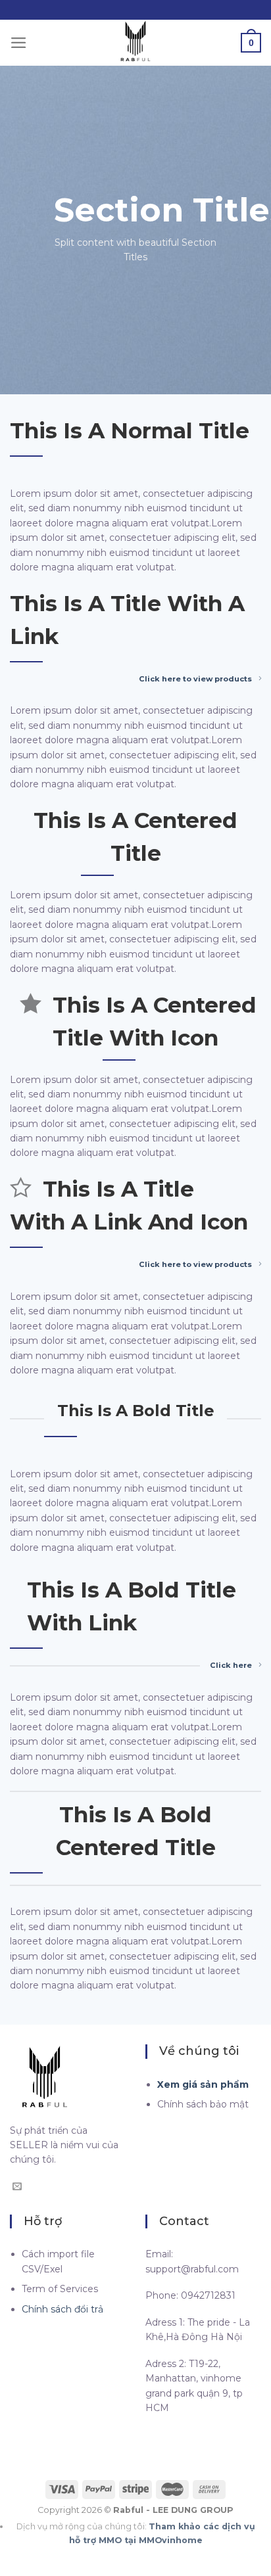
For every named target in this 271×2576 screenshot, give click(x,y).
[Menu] (19, 43)
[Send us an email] (17, 2187)
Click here (231, 1665)
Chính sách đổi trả (62, 2309)
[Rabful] (135, 43)
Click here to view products (195, 679)
